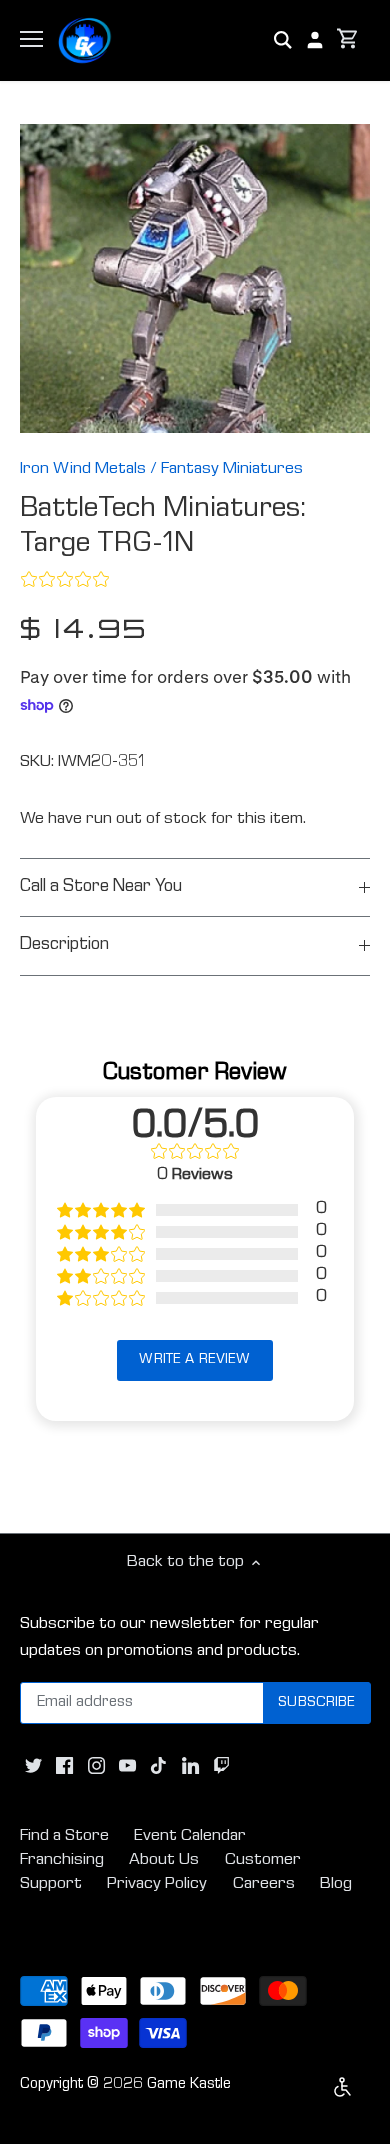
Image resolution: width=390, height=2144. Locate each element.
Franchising (62, 1860)
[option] (195, 279)
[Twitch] (221, 1767)
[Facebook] (64, 1767)
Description (64, 945)
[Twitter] (33, 1767)
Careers (264, 1884)
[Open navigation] (31, 39)
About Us (164, 1860)
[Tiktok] (158, 1767)
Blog (336, 1884)
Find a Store (64, 1836)
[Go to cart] (348, 40)
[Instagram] (96, 1767)
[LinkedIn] (190, 1767)
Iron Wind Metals (83, 469)
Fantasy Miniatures (232, 469)
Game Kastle (189, 2085)
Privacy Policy (157, 1884)
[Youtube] (127, 1767)
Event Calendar (190, 1836)
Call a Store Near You (101, 887)
